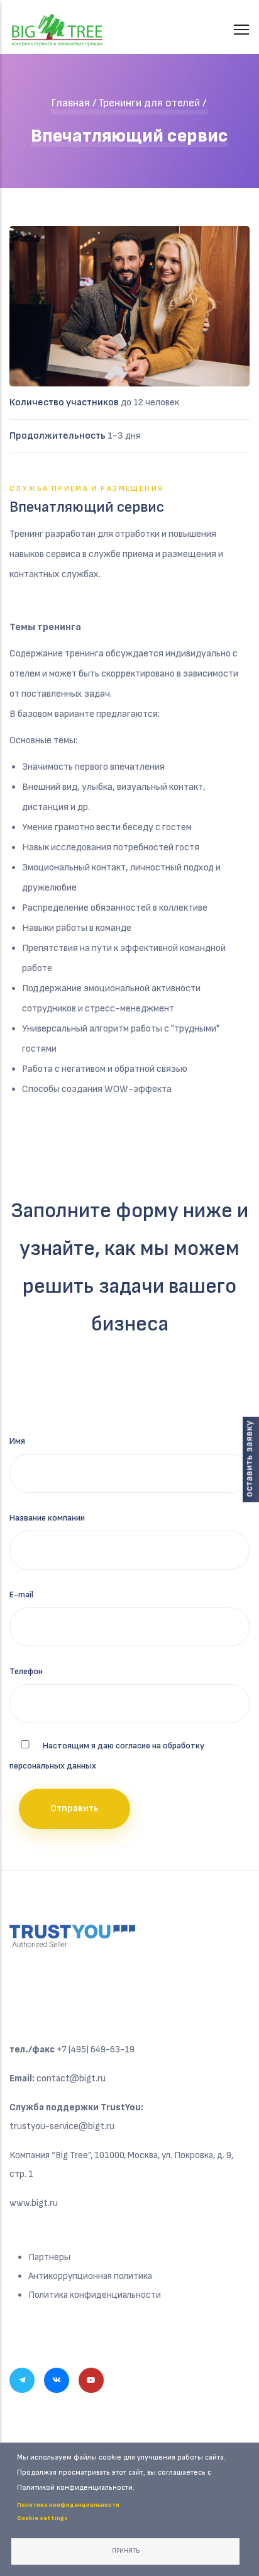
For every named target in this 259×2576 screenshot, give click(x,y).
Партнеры (49, 2257)
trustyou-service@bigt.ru (62, 2126)
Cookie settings (42, 2518)
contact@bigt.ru (71, 2078)
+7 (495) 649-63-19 (96, 2050)
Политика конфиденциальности (95, 2295)
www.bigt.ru (34, 2203)
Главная (70, 103)
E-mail (21, 1595)
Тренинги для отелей (149, 103)
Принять (126, 2551)
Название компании (47, 1518)
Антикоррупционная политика (90, 2276)
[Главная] (57, 23)
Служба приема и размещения (86, 489)
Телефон (26, 1671)
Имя (17, 1441)
